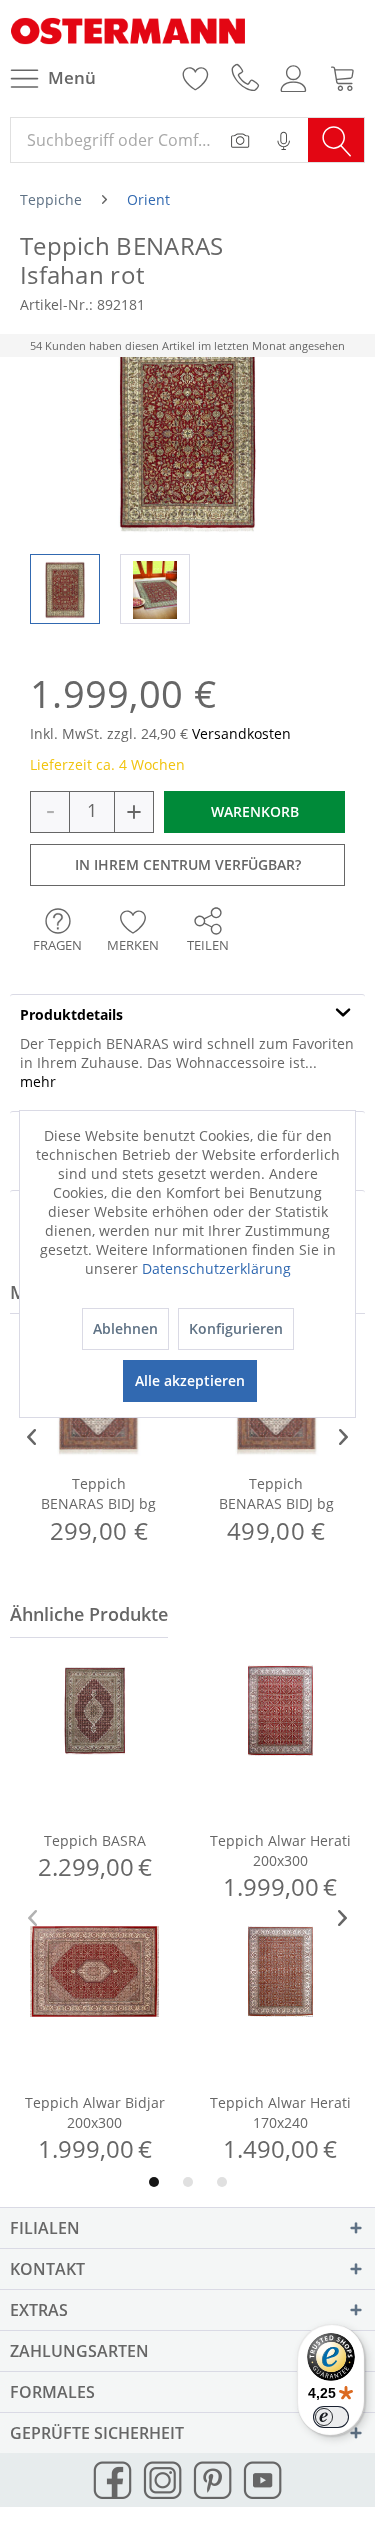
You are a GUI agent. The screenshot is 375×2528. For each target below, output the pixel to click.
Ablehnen (125, 1328)
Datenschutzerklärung (216, 1268)
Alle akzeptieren (190, 1380)
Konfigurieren (236, 1328)
